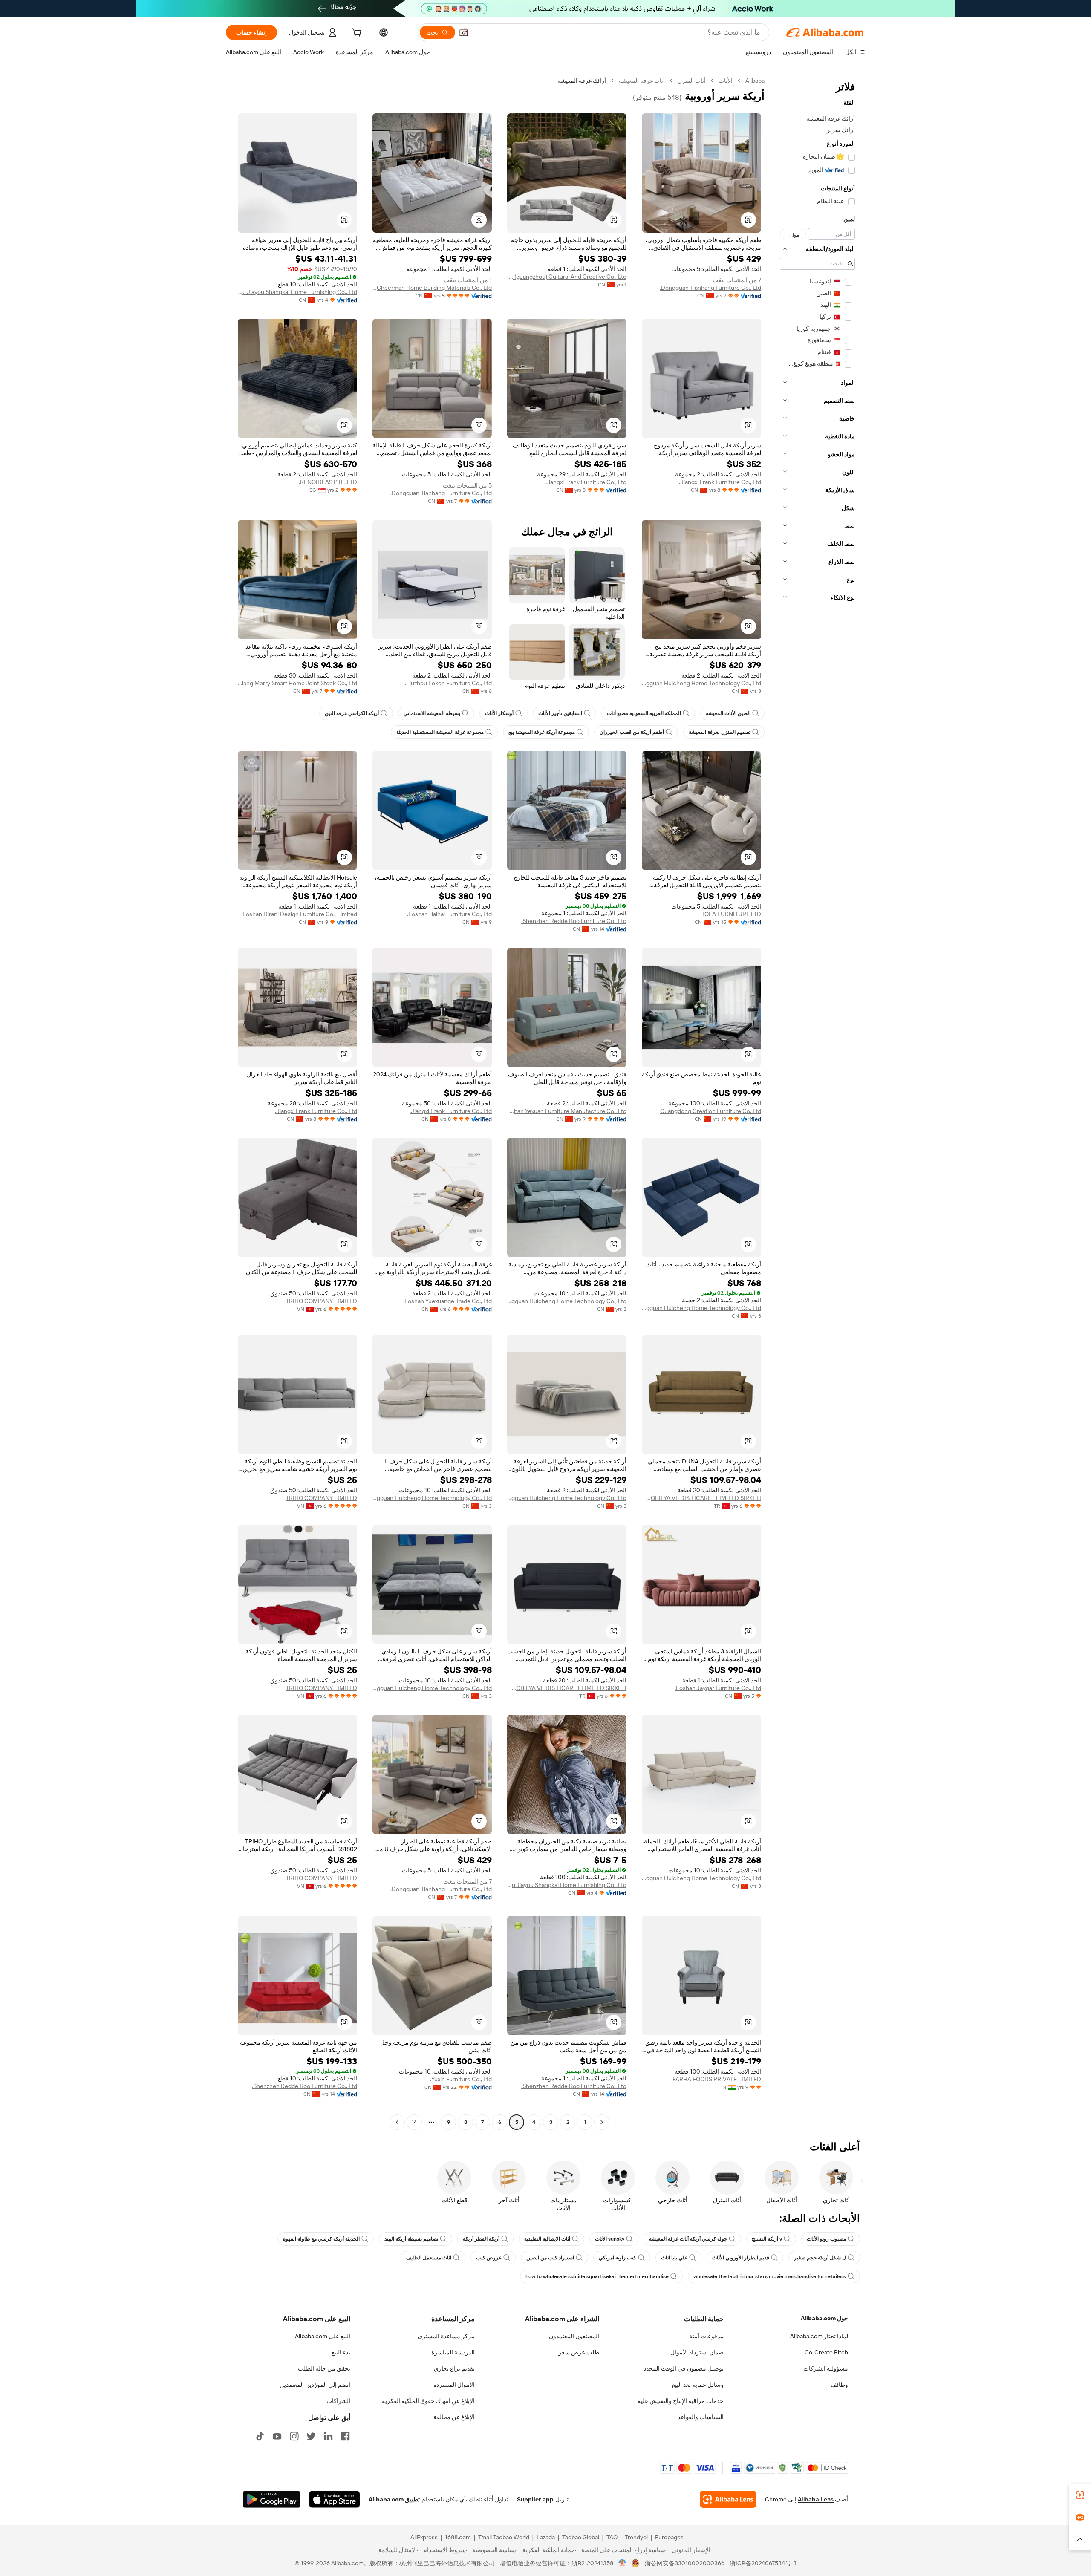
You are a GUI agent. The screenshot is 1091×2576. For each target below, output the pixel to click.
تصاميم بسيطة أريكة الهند (411, 2239)
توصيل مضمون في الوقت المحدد (684, 2368)
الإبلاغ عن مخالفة (454, 2417)
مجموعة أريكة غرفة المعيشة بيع (542, 732)
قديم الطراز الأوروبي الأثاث (741, 2258)
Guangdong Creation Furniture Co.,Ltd (711, 1111)
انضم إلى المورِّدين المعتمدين (315, 2385)
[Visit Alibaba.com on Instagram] (294, 2436)
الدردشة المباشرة (453, 2352)
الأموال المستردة (454, 2385)
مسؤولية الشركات (826, 2368)
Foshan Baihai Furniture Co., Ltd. (449, 914)
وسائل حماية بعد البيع (698, 2385)
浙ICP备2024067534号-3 (763, 2563)
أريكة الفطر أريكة (481, 2239)
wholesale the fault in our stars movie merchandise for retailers (770, 2276)
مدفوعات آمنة (706, 2336)
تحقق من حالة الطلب (324, 2368)
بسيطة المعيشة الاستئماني (432, 713)
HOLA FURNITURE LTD (731, 914)
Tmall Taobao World (504, 2537)
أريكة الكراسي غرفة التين (352, 713)
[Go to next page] (397, 2122)
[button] (464, 32)
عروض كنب (489, 2258)
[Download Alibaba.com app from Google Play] (272, 2499)
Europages (669, 2537)
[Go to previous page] (602, 2122)
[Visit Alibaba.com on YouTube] (277, 2436)
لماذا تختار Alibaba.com (819, 2336)
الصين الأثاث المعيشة (728, 713)
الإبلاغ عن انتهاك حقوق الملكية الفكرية (428, 2401)
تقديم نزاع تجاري (454, 2368)
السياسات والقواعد (701, 2417)
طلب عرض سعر (579, 2352)
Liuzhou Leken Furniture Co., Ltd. (448, 683)
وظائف (839, 2385)
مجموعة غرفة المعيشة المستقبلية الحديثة (440, 732)
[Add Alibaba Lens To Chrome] (728, 2499)
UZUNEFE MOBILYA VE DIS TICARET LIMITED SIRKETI (701, 1498)
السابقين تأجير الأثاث (560, 713)
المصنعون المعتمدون (574, 2336)
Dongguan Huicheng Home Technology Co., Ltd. (701, 683)
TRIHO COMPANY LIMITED (321, 1301)
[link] (1080, 2495)
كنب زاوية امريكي (618, 2258)
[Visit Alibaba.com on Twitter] (311, 2436)
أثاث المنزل (692, 81)
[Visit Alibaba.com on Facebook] (345, 2436)
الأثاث (726, 81)
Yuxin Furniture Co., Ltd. (461, 2079)
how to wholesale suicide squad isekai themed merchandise (597, 2276)
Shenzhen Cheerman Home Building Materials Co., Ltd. (432, 288)
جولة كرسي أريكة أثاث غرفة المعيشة (688, 2239)
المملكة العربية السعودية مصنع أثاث (644, 713)
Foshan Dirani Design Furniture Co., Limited (300, 914)
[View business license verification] (622, 2563)
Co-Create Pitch (826, 2352)
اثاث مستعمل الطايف (429, 2258)
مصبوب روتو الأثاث (826, 2239)
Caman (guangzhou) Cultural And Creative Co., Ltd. (567, 277)
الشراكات (338, 2401)
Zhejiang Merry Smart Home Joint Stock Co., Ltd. (297, 683)
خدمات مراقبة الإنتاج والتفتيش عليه (681, 2401)
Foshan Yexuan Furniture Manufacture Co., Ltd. (567, 1111)
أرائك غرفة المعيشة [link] (582, 81)
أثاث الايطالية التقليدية (547, 2239)
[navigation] (817, 1102)
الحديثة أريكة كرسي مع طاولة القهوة (321, 2239)
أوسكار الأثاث (499, 713)
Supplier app (535, 2499)
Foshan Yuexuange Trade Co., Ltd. (447, 1301)
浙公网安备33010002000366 (685, 2563)
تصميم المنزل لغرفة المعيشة (720, 732)
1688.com (458, 2537)
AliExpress (424, 2537)
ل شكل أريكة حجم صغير (820, 2258)
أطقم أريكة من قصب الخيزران (632, 732)
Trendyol (636, 2537)
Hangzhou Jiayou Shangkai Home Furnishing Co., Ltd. (297, 292)
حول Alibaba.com (824, 2318)
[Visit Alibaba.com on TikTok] (260, 2436)
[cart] (356, 34)
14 (414, 2122)
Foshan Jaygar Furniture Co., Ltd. (718, 1688)
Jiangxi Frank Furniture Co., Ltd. (720, 482)
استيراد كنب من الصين (550, 2258)
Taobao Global (581, 2537)
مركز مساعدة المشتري (446, 2336)
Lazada (546, 2537)
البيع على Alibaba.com (323, 2336)
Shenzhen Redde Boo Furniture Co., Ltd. (574, 921)
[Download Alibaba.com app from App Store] (335, 2499)
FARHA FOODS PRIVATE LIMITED (717, 2079)
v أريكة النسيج (767, 2239)
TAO (612, 2537)
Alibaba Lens (816, 2499)
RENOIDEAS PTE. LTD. (328, 482)
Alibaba (755, 81)
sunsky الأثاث (610, 2239)
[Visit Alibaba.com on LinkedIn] (328, 2436)
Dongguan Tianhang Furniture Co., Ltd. (710, 288)
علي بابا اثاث (674, 2258)
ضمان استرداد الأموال (697, 2352)
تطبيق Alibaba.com (394, 2499)
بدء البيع (341, 2352)
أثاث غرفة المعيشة (642, 81)
